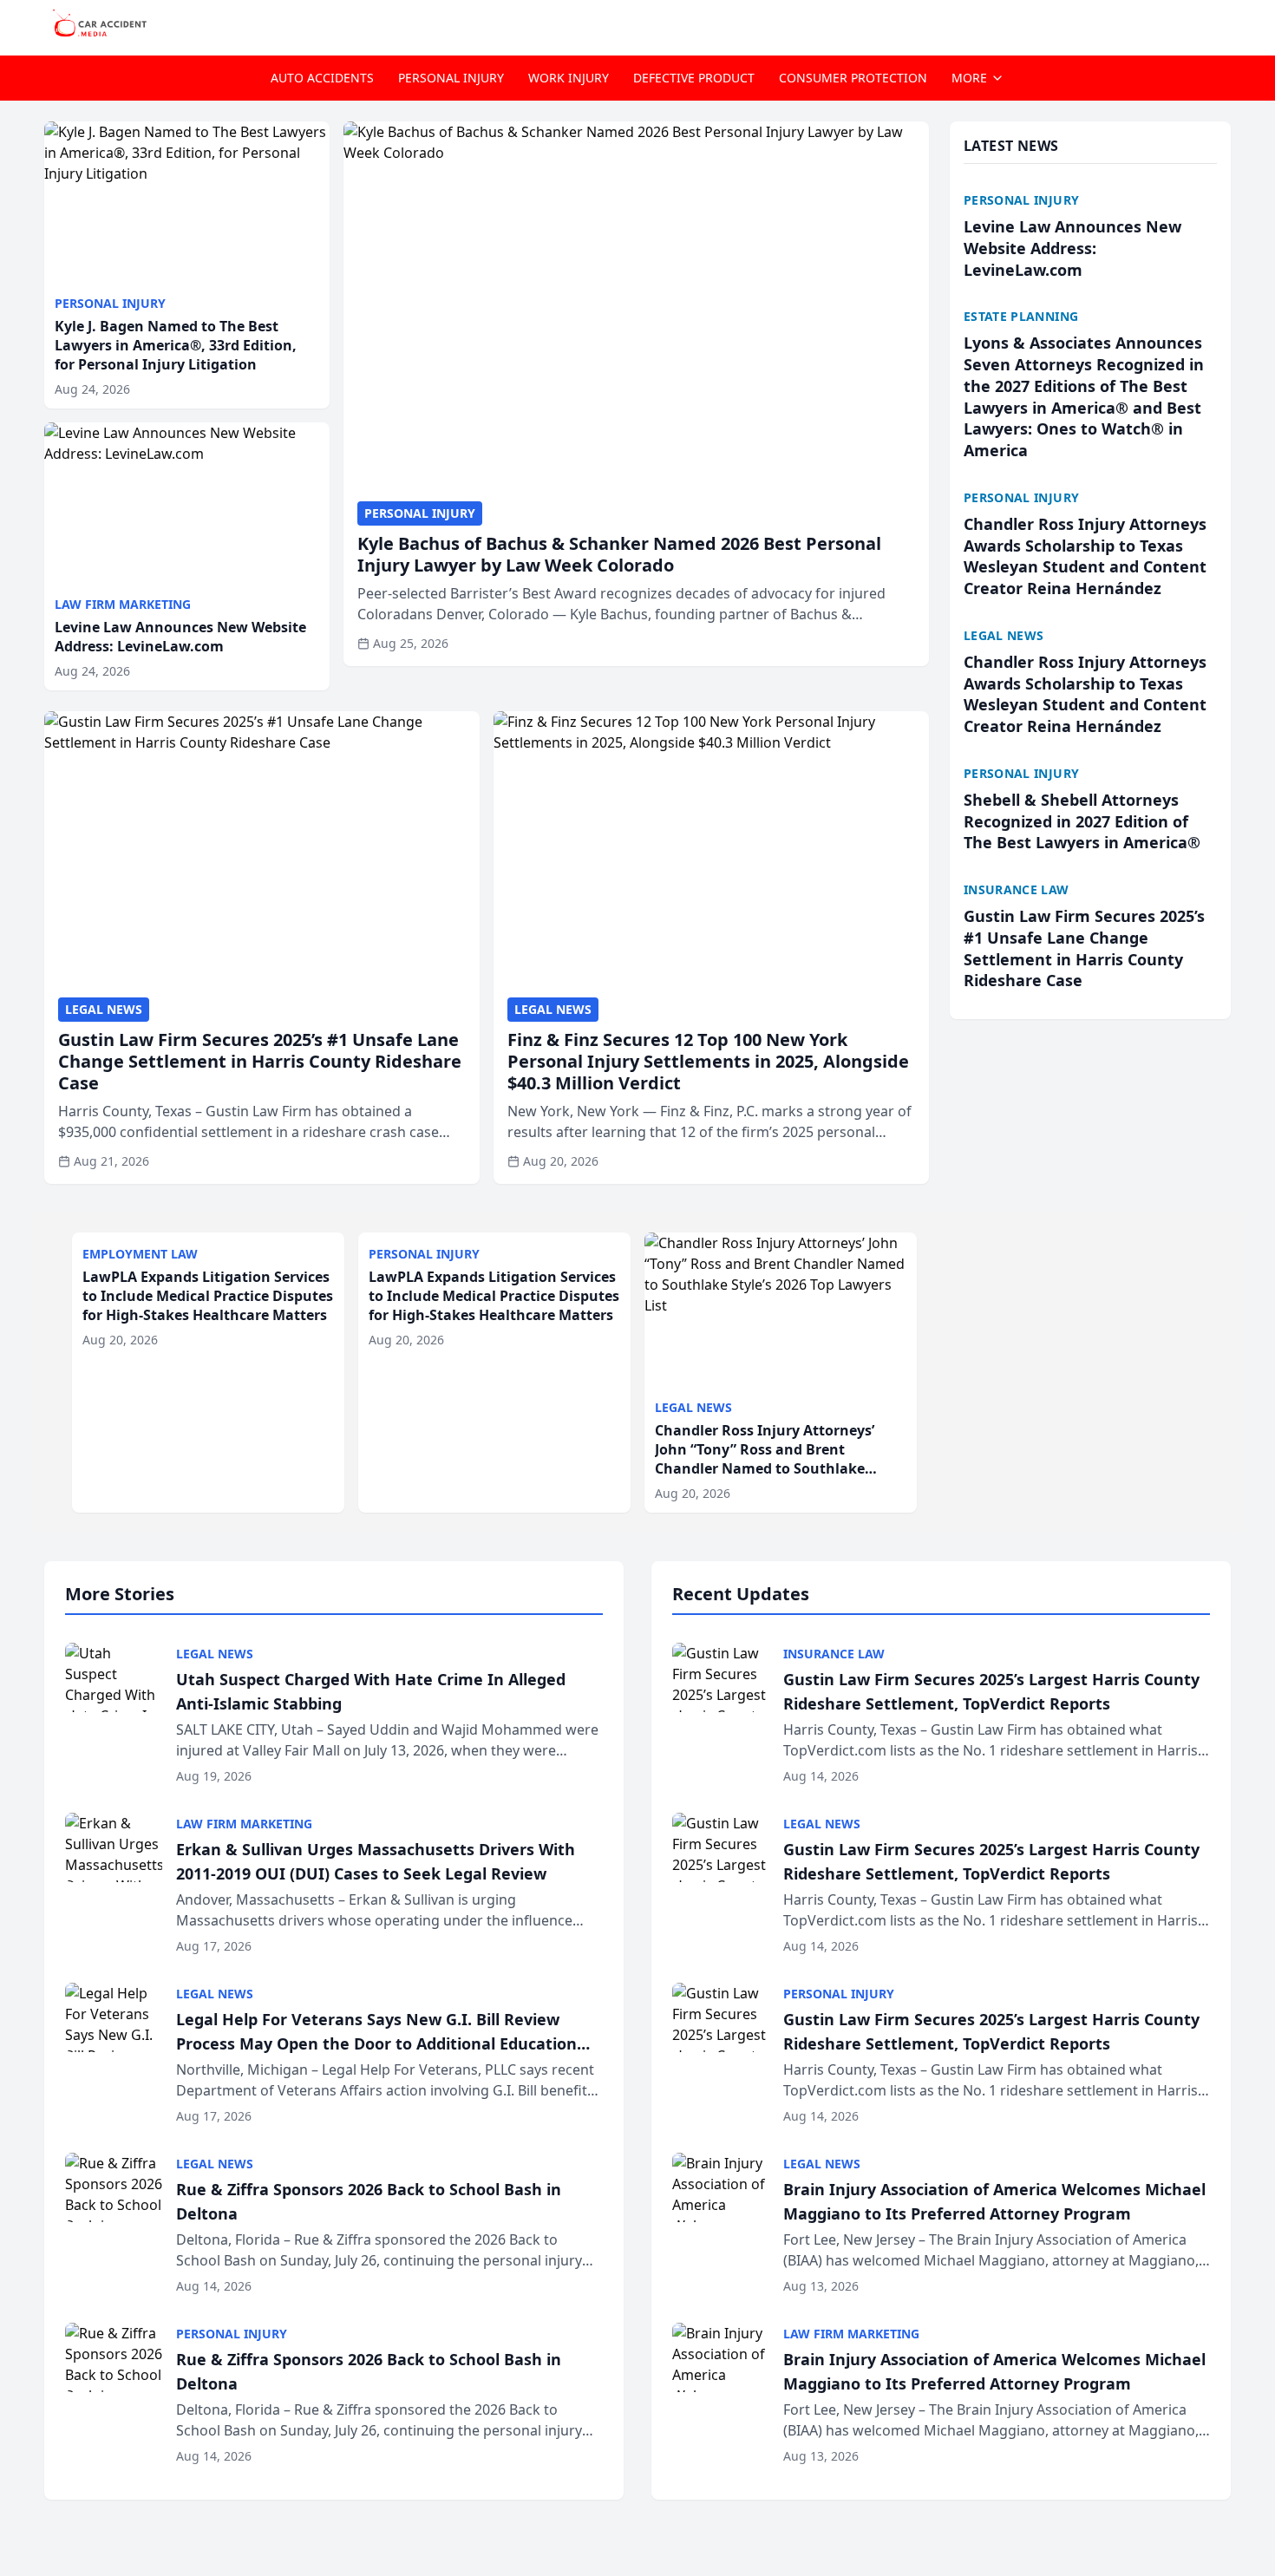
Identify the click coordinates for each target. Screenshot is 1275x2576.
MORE (969, 78)
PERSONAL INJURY (451, 78)
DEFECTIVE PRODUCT (694, 78)
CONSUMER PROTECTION (853, 78)
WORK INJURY (569, 78)
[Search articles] (1222, 24)
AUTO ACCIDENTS (322, 78)
